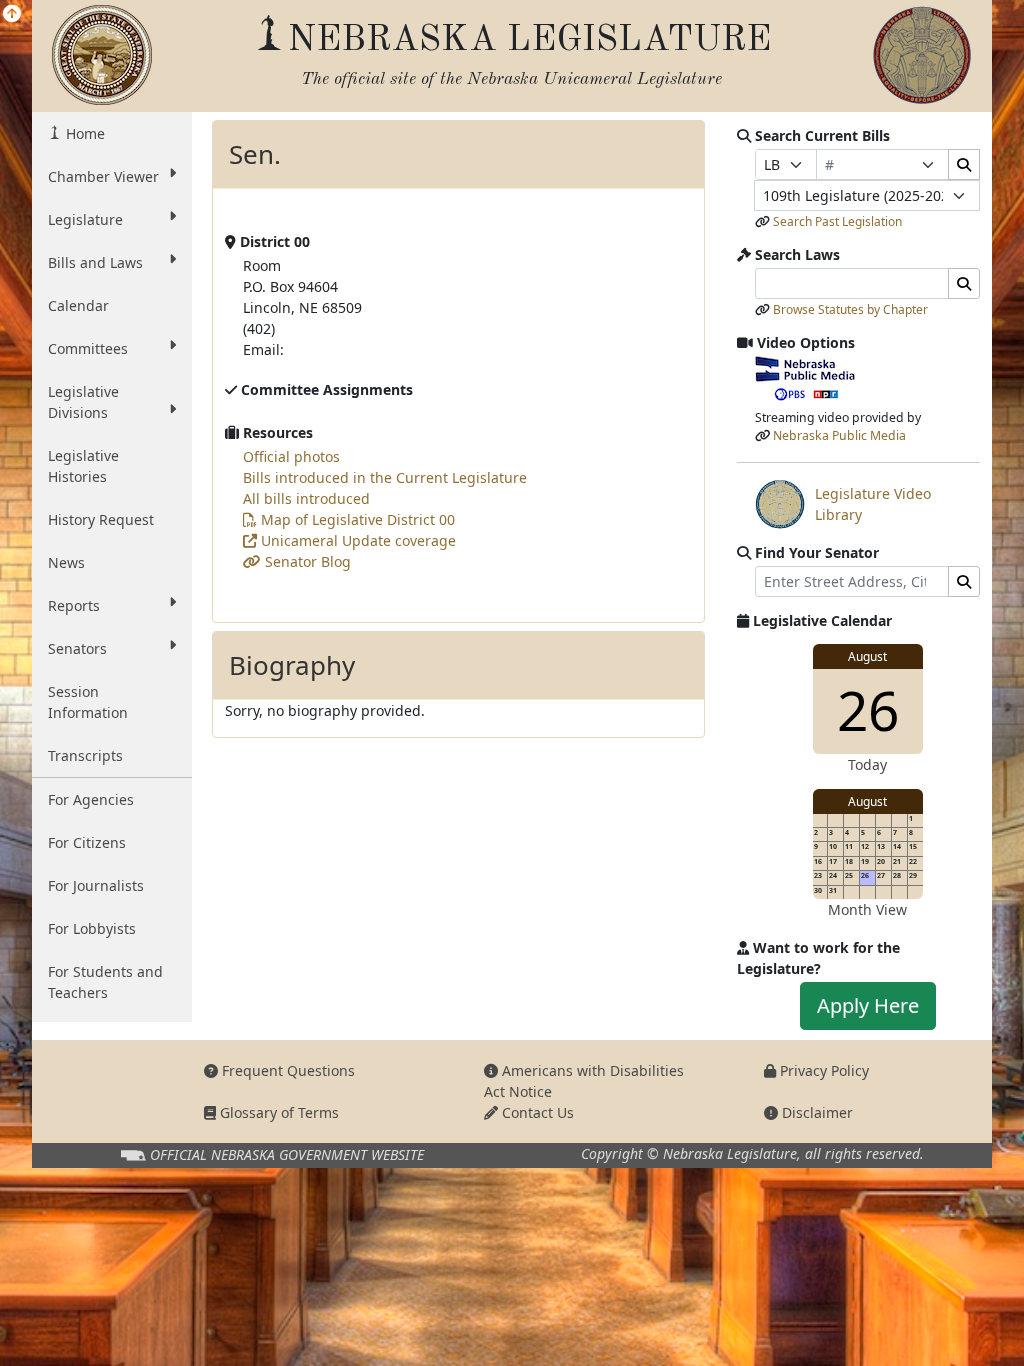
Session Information (88, 702)
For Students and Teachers (105, 982)
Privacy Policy (822, 1070)
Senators (77, 648)
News (66, 562)
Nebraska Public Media (839, 435)
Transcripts (85, 755)
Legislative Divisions (83, 402)
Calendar (78, 305)
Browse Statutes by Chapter (850, 309)
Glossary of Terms (277, 1112)
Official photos (291, 456)
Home (83, 133)
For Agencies (91, 799)
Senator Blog (306, 561)
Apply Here (868, 1005)
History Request (101, 519)
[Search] (964, 164)
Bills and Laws (95, 262)
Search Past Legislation (837, 221)
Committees (88, 348)
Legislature (85, 219)
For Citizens (87, 842)
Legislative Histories (83, 466)
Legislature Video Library (843, 504)
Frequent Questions (286, 1070)
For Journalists (96, 885)
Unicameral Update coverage (356, 540)
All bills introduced (306, 498)
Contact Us (536, 1112)
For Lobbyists (92, 928)
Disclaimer (815, 1112)
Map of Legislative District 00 (356, 519)
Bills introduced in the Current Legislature (385, 477)
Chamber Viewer (103, 176)
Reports (74, 605)
